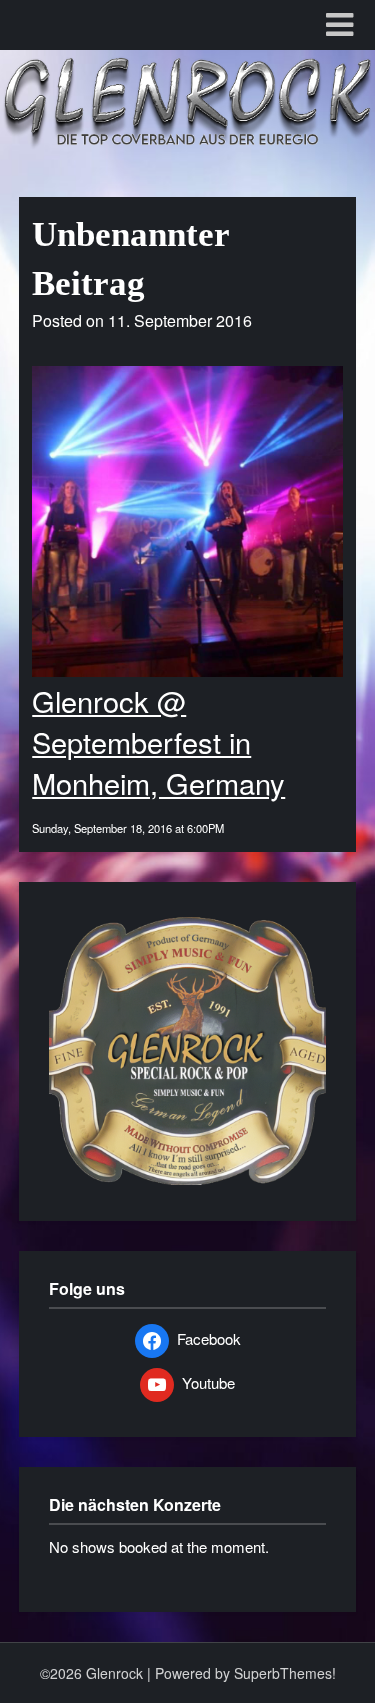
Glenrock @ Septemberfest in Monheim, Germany (158, 741)
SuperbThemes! (285, 1673)
